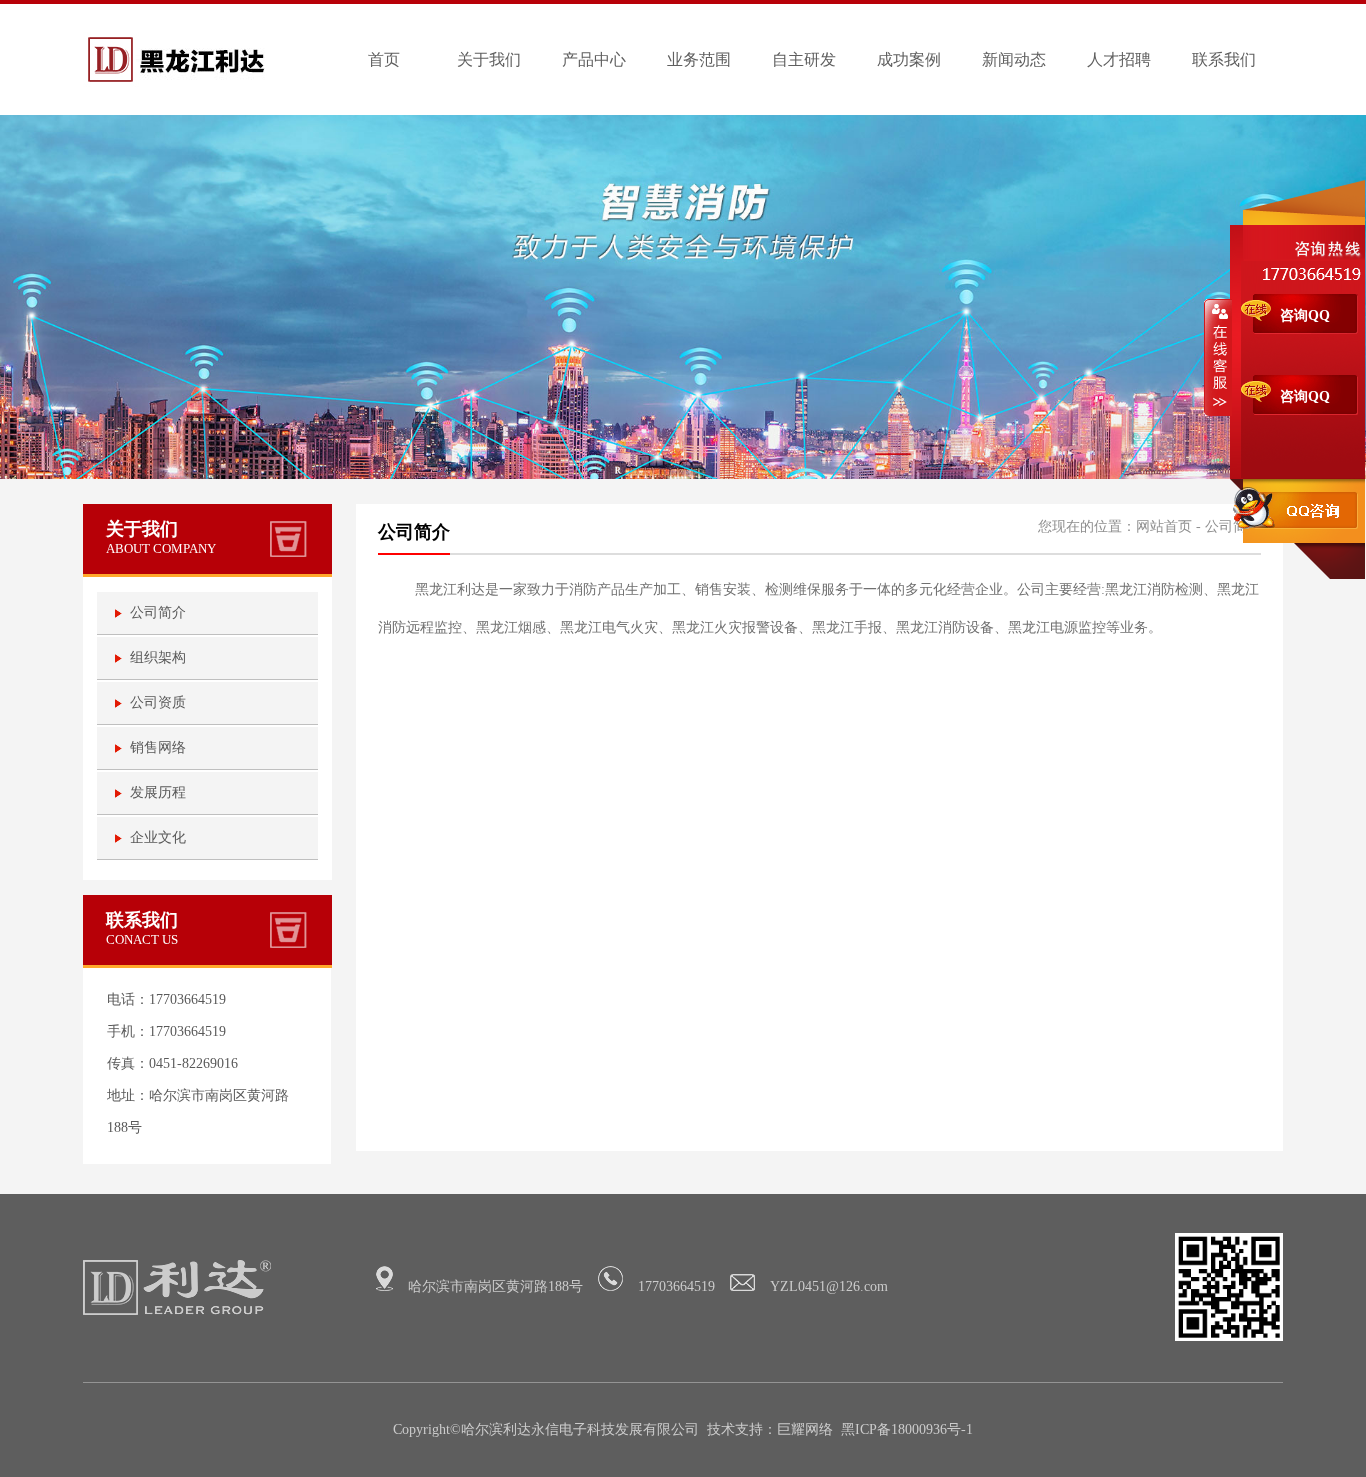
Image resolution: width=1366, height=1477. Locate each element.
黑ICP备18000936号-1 (907, 1429)
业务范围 (699, 59)
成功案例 (909, 59)
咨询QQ (1305, 315)
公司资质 (158, 702)
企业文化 (158, 837)
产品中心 (594, 59)
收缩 (1218, 357)
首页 (384, 59)
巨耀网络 (805, 1429)
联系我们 (1224, 59)
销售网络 (158, 747)
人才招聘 (1119, 59)
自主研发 (804, 59)
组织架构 (158, 657)
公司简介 (158, 612)
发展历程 (158, 792)
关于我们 (489, 59)
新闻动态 (1014, 59)
